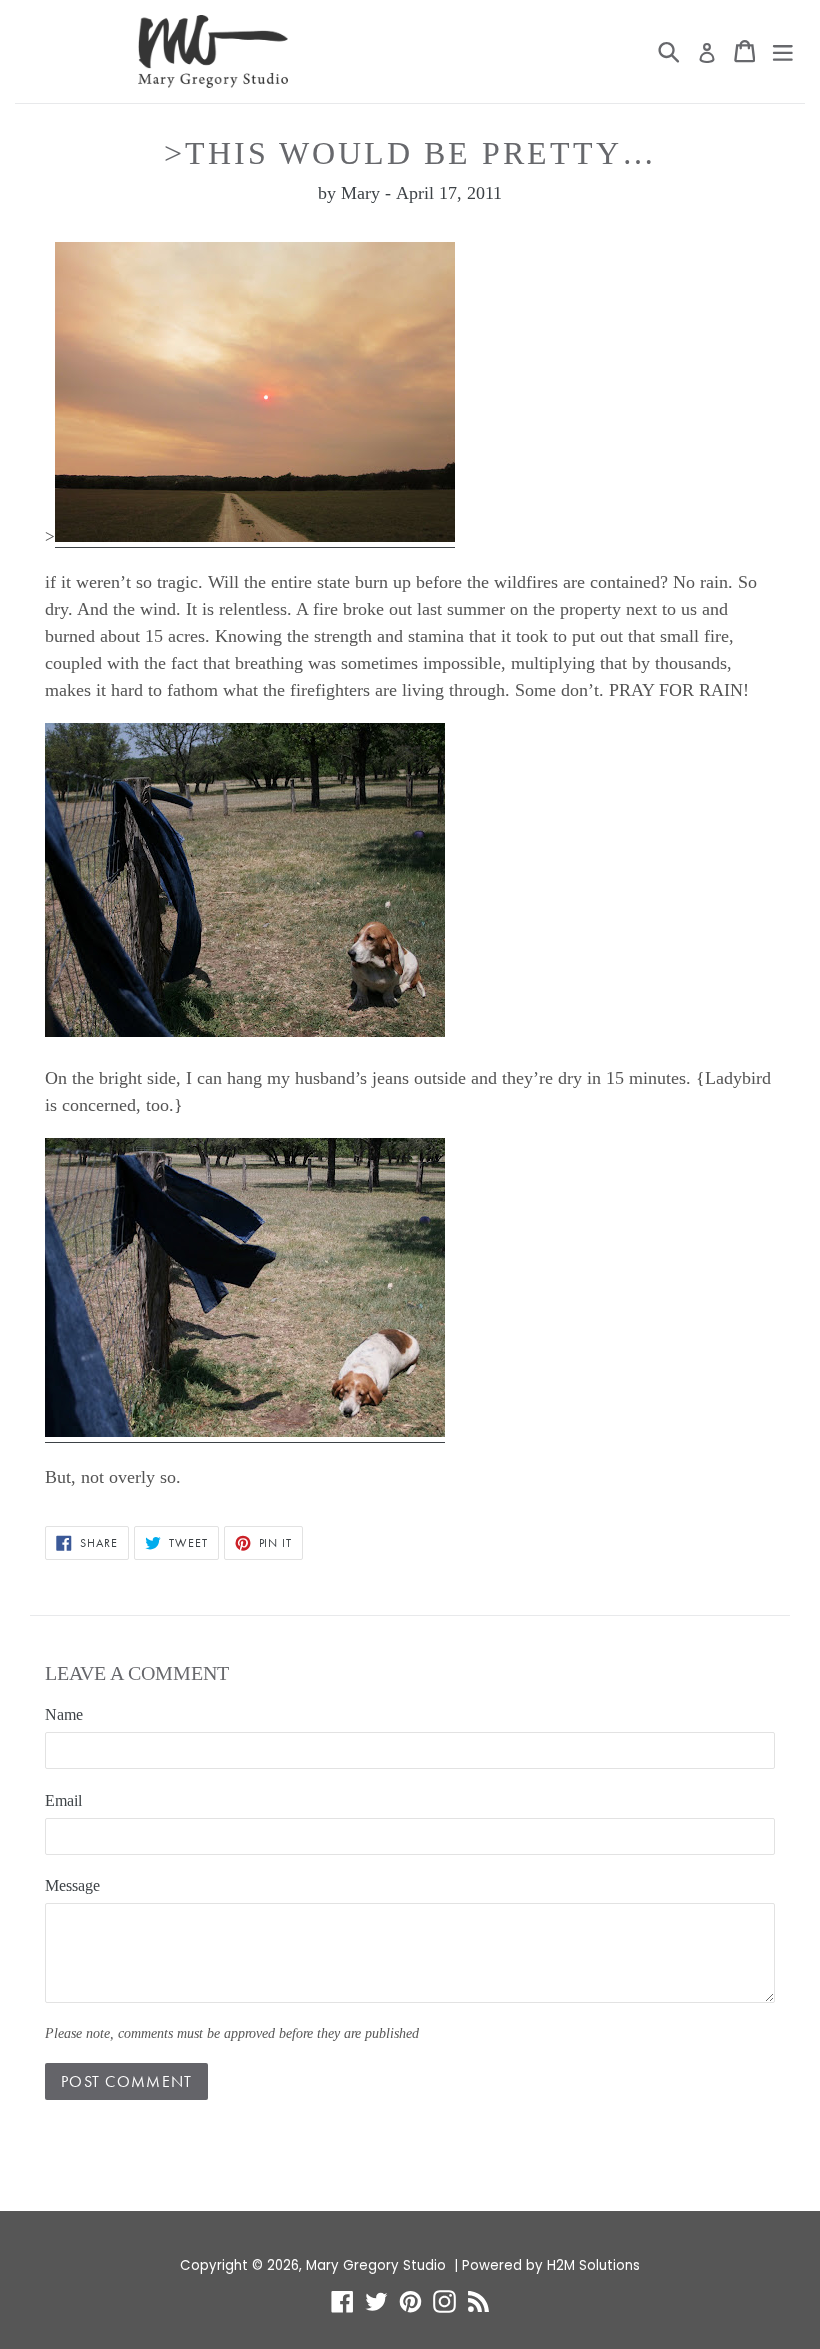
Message (72, 1885)
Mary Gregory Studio (376, 2265)
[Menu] (783, 51)
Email (63, 1800)
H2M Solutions (593, 2265)
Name (64, 1714)
